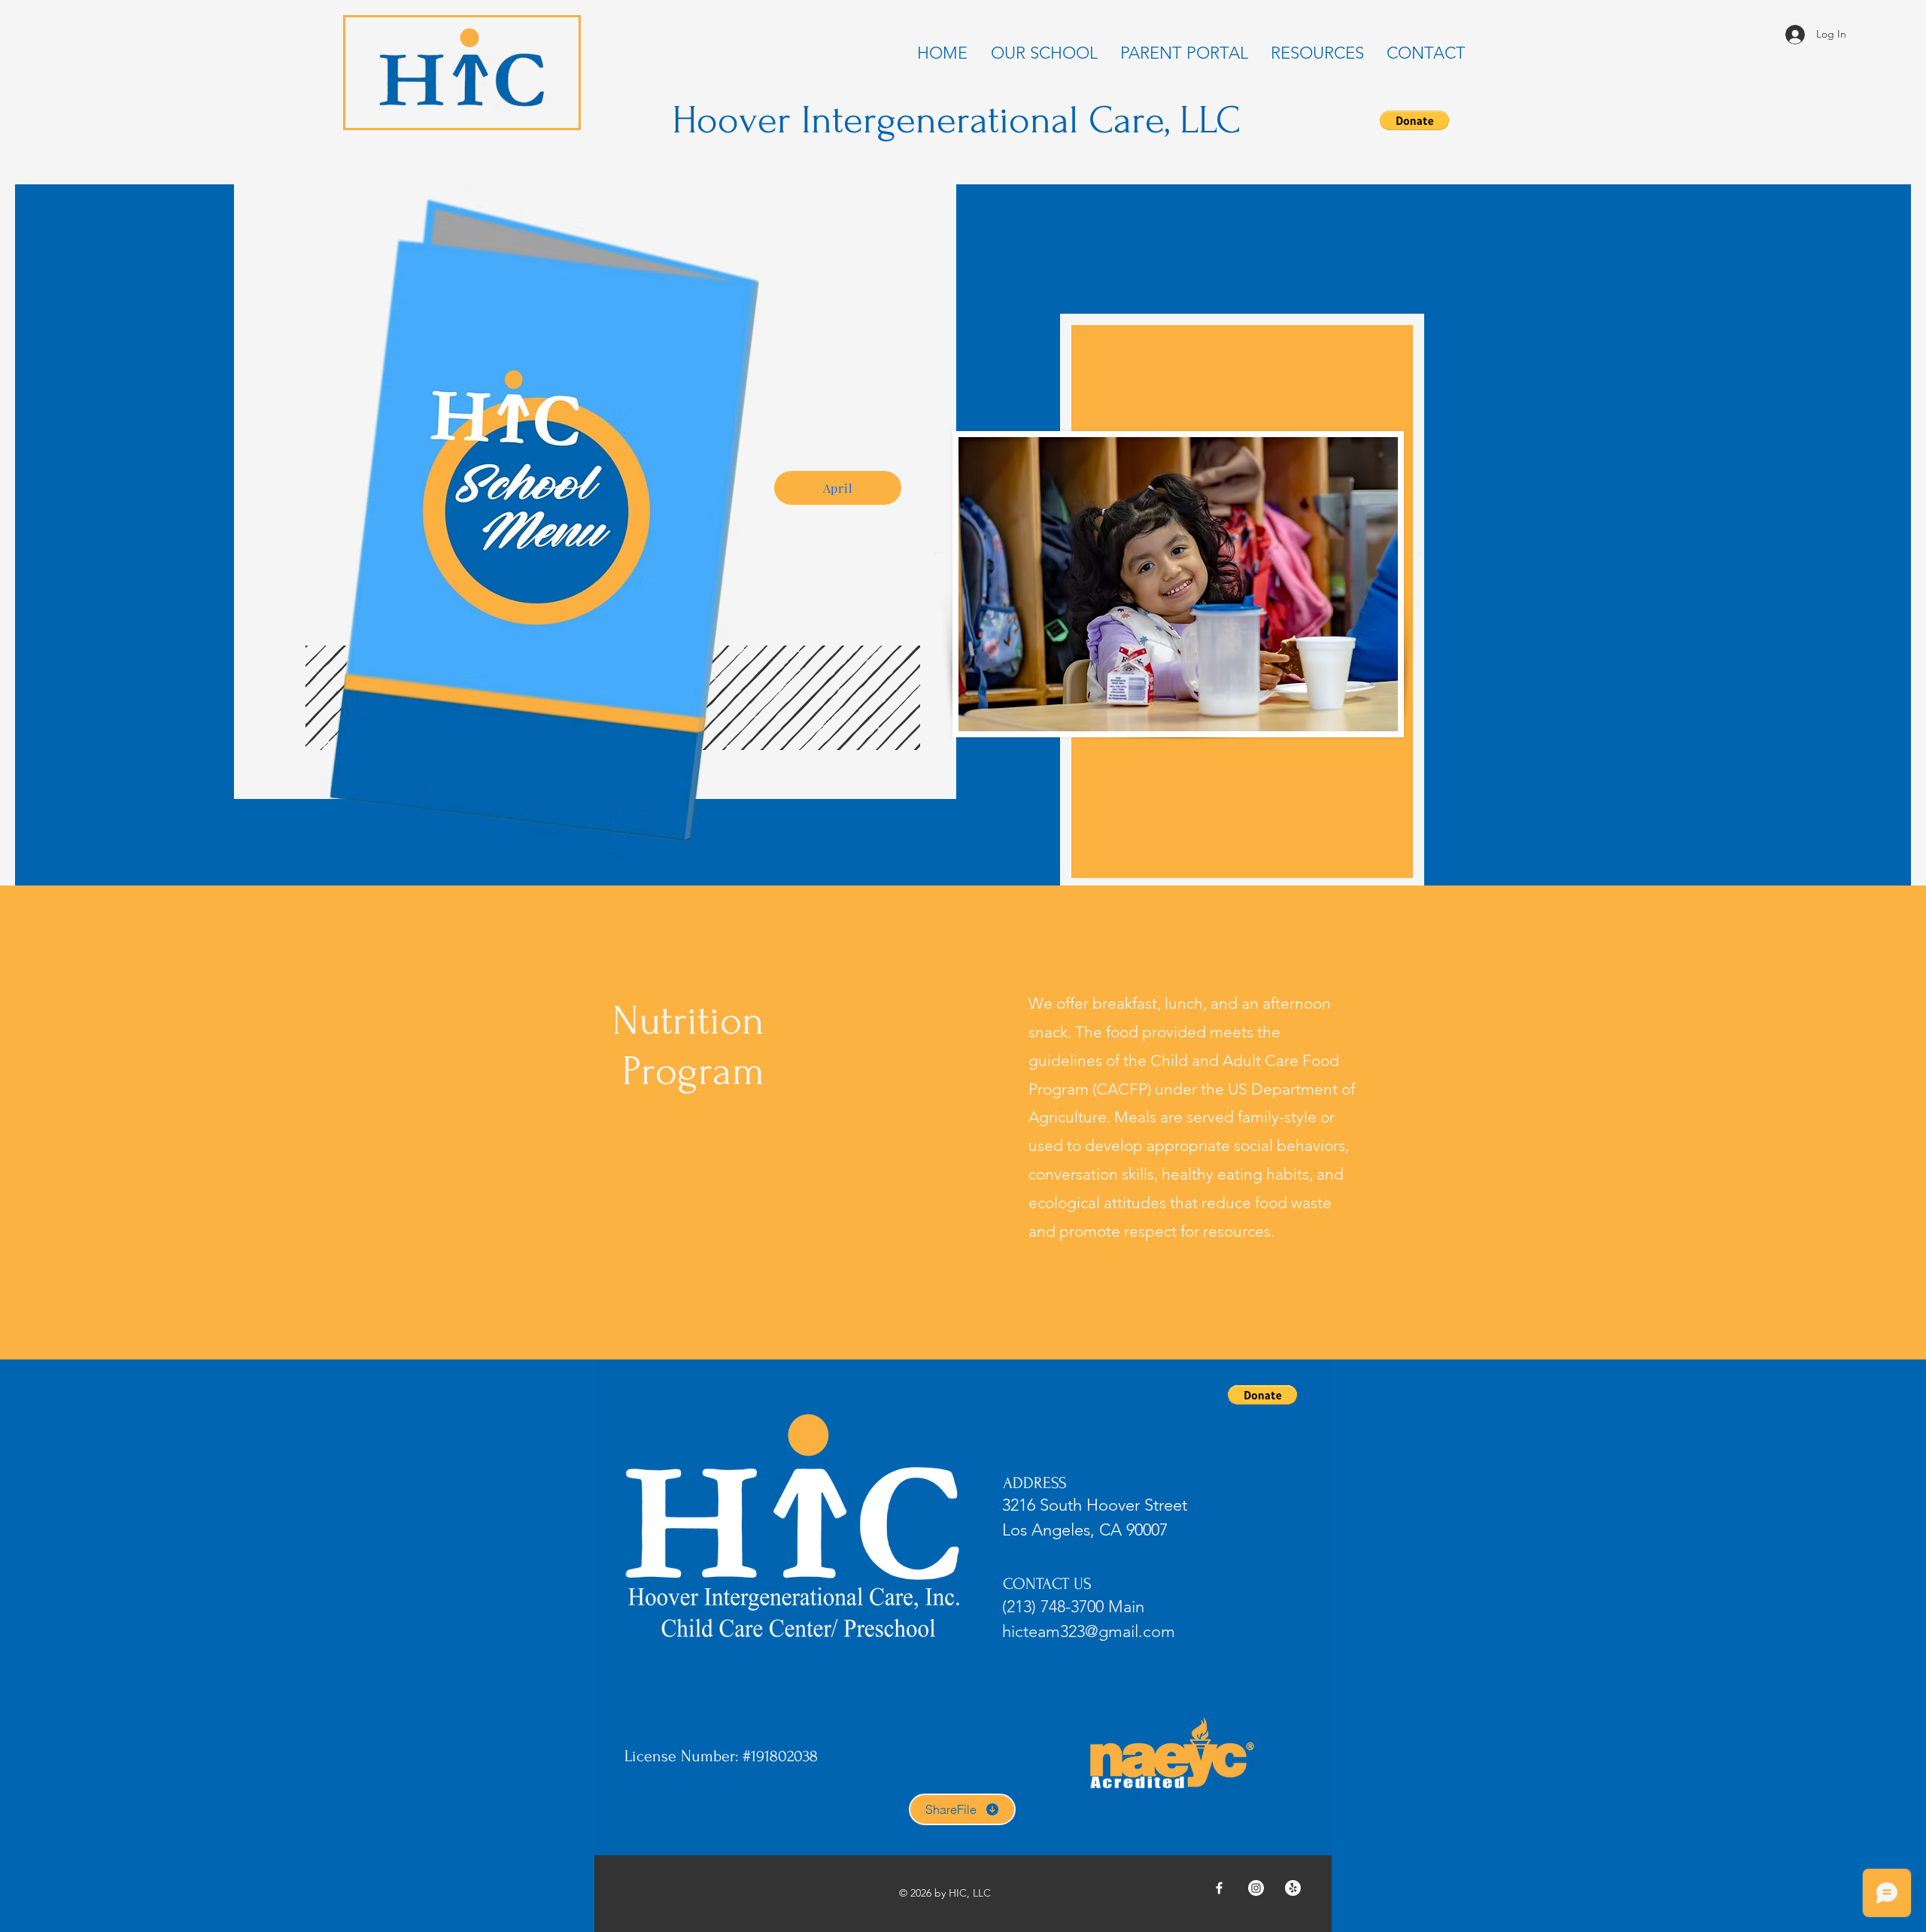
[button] (1414, 120)
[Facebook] (1219, 1888)
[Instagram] (1256, 1888)
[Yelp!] (1293, 1888)
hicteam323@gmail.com (1089, 1631)
